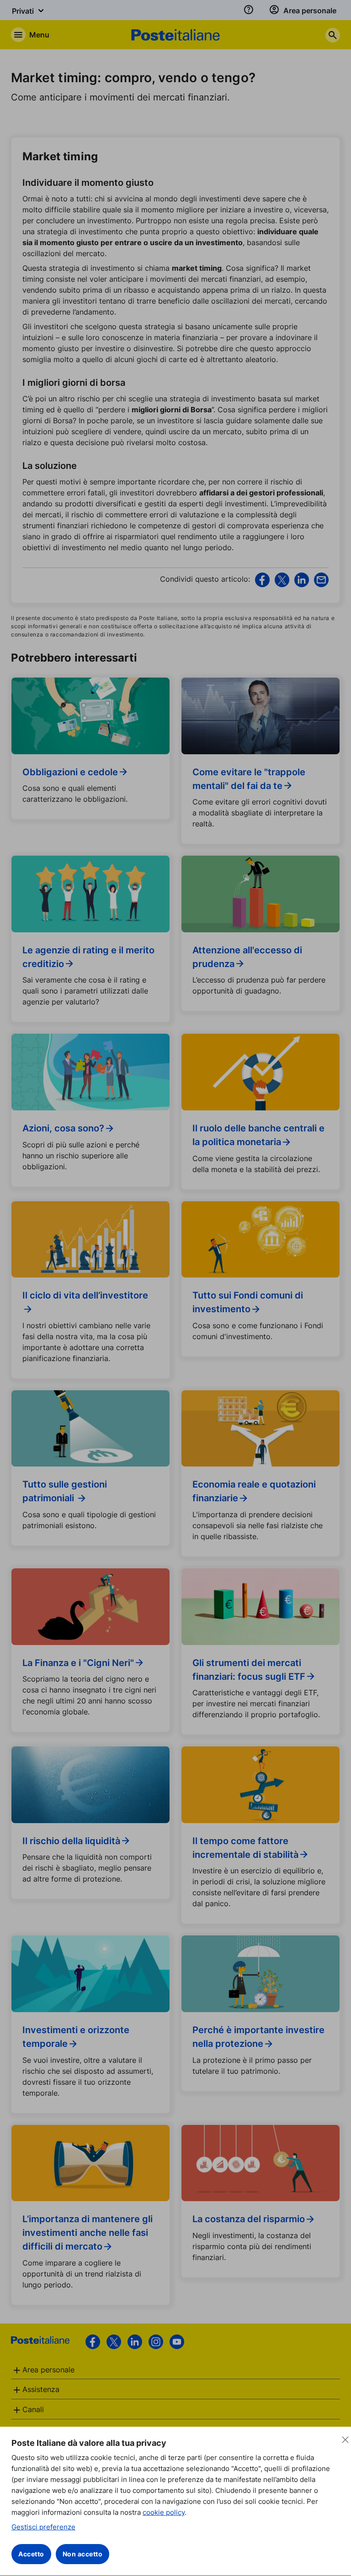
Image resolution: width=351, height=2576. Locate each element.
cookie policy (164, 2512)
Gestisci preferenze (43, 2527)
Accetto (31, 2554)
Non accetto (83, 2554)
